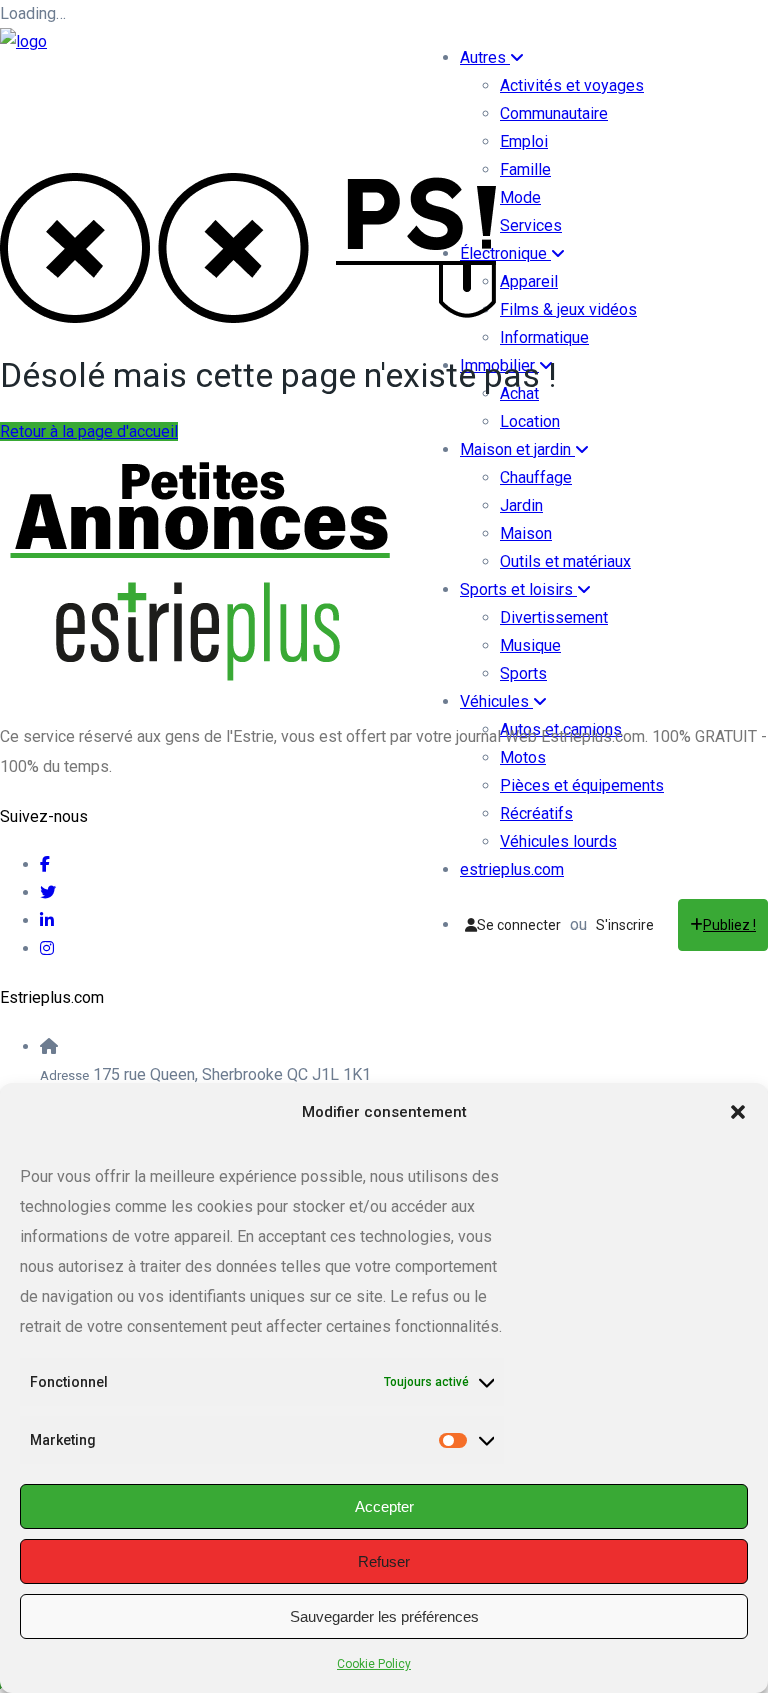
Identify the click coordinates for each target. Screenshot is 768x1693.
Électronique (505, 253)
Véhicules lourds (558, 841)
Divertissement (554, 617)
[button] (738, 1112)
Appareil (529, 281)
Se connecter (519, 925)
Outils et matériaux (565, 561)
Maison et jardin (517, 449)
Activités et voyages (572, 85)
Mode (520, 197)
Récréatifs (536, 813)
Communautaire (554, 113)
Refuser (384, 1561)
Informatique (544, 337)
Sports (523, 673)
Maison (526, 533)
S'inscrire (625, 925)
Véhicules (496, 701)
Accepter (384, 1506)
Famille (525, 169)
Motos (523, 757)
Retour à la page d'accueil (89, 431)
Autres (485, 57)
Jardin (521, 505)
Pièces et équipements (582, 785)
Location (530, 421)
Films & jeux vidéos (568, 309)
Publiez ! (729, 925)
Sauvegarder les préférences (384, 1616)
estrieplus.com (512, 869)
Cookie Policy (374, 1664)
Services (531, 225)
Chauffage (536, 477)
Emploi (524, 141)
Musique (530, 645)
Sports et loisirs (518, 589)
